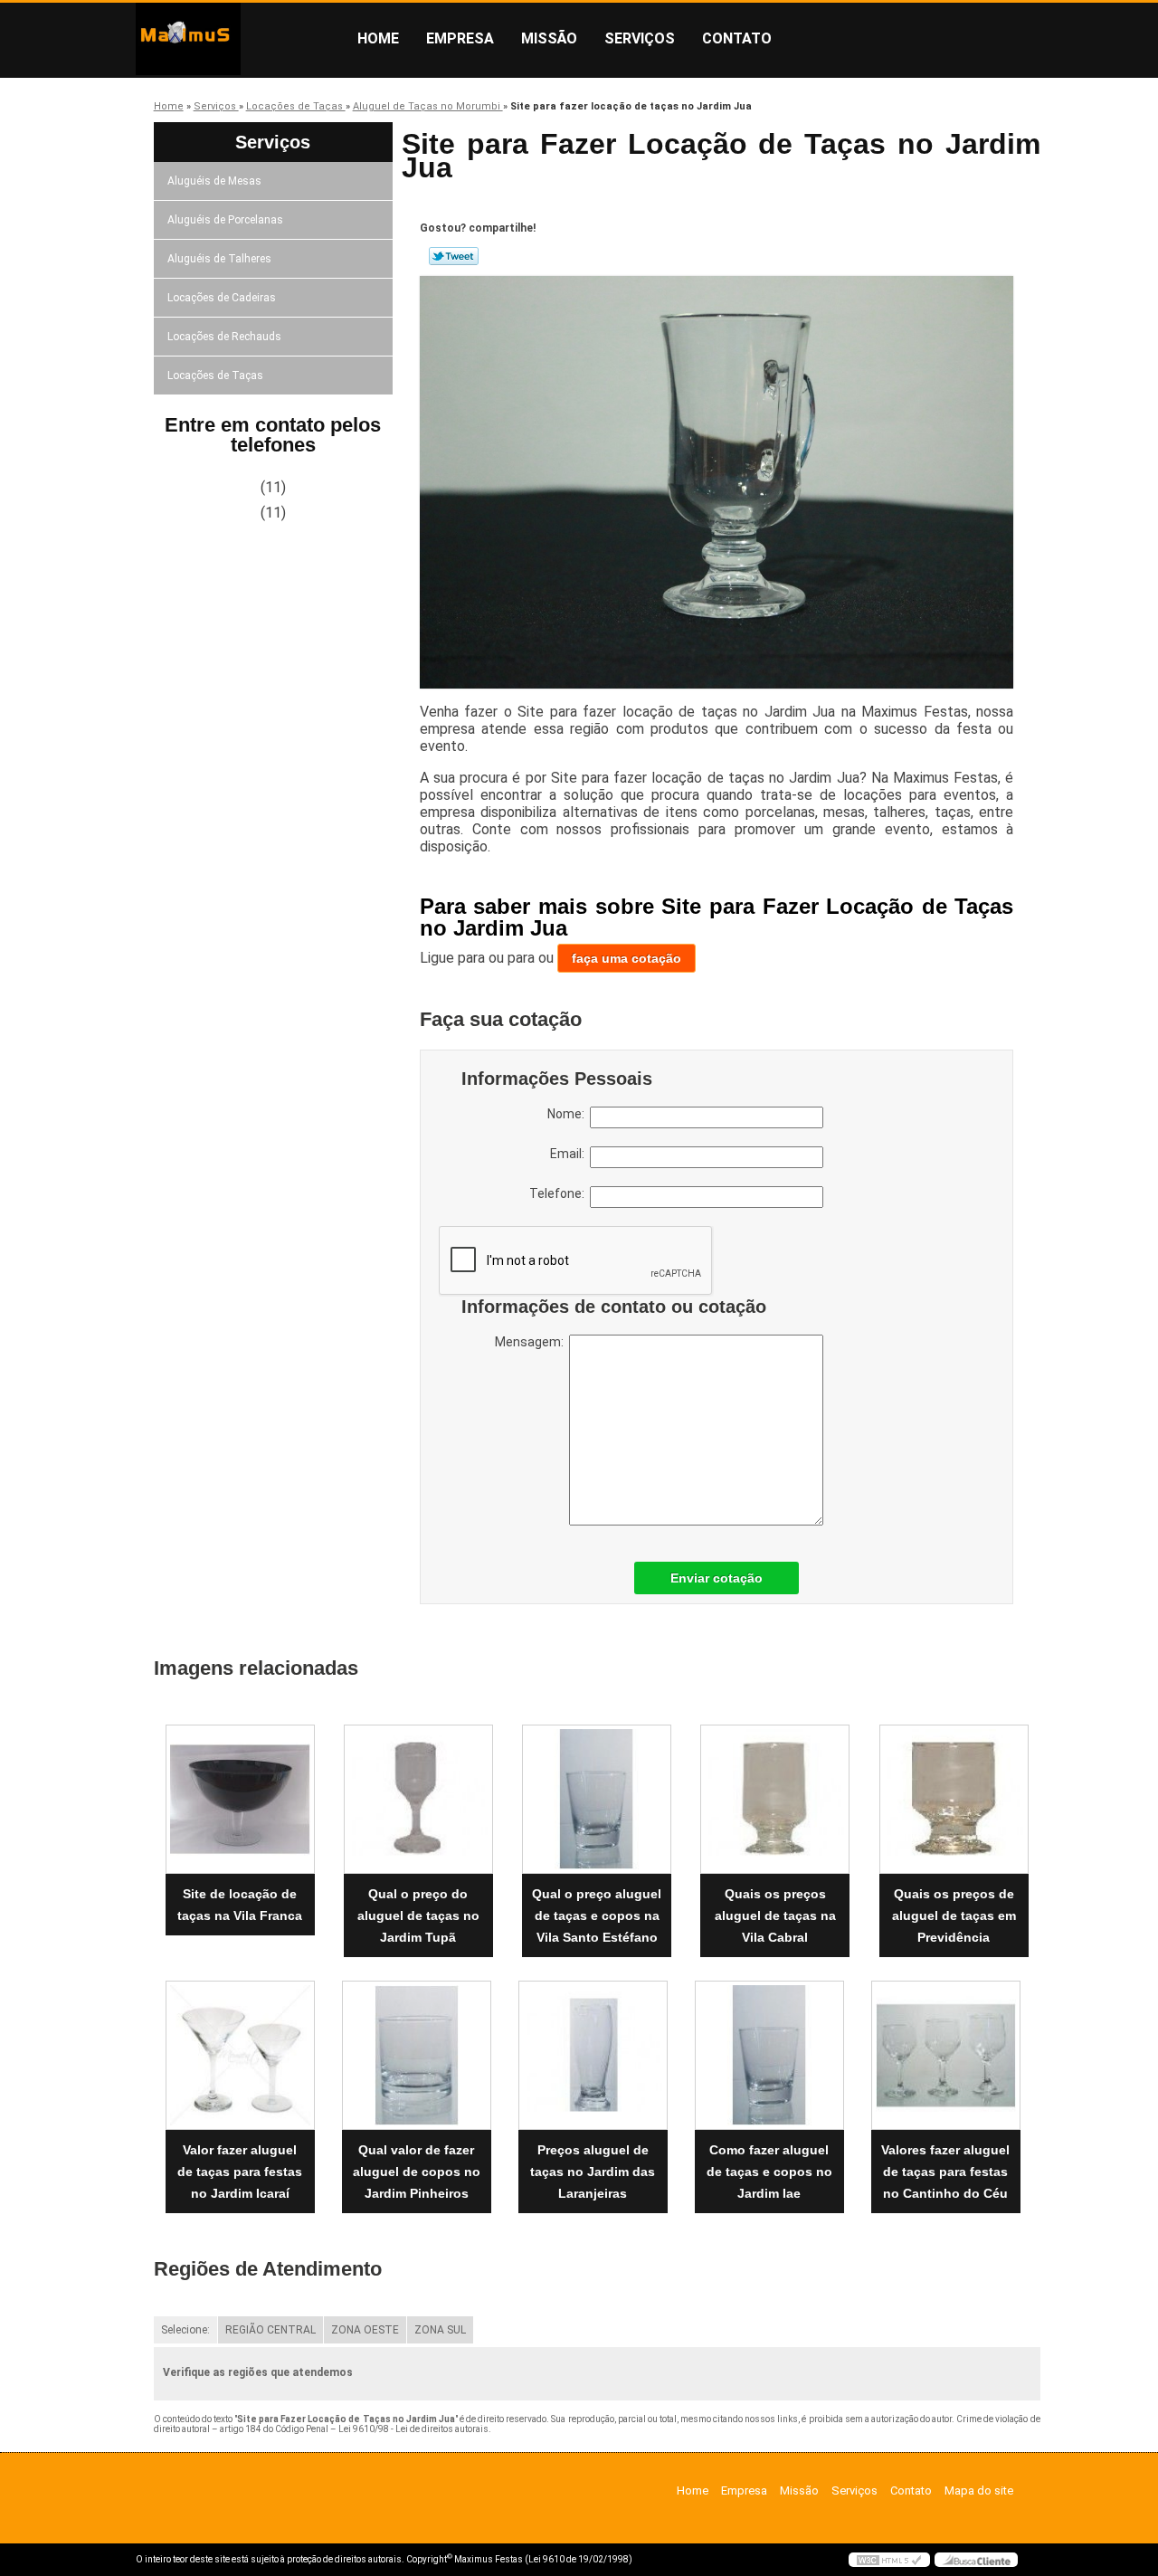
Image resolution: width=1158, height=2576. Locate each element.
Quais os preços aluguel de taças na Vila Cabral (775, 1915)
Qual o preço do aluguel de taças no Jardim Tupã (418, 1915)
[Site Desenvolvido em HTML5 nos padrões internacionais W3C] (889, 2560)
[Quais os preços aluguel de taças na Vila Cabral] (775, 1799)
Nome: (569, 1114)
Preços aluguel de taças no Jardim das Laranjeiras (593, 2172)
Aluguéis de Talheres (219, 259)
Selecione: (185, 2330)
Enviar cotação (717, 1578)
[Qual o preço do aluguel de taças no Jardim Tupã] (418, 1799)
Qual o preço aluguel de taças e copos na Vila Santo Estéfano (597, 1915)
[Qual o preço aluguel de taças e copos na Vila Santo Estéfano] (597, 1799)
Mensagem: (532, 1342)
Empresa (460, 38)
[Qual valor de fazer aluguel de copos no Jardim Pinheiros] (417, 2055)
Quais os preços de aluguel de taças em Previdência (954, 1915)
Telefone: (560, 1193)
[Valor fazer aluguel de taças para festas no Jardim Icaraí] (240, 2055)
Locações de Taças (215, 375)
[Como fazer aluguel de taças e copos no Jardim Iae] (769, 2055)
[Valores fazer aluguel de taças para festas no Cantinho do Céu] (946, 2055)
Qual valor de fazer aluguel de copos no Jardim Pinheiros (417, 2172)
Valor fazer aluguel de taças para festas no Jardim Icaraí (240, 2172)
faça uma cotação (626, 958)
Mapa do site (979, 2490)
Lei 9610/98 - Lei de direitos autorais (413, 2429)
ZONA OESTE (365, 2330)
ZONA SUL (440, 2330)
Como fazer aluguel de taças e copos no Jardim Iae (769, 2172)
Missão (549, 38)
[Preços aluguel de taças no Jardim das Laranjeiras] (593, 2055)
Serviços (640, 38)
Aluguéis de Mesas (214, 181)
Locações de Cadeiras (222, 298)
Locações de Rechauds (224, 337)
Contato (737, 38)
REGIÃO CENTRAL (271, 2330)
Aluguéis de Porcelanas (225, 220)
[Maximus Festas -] (240, 39)
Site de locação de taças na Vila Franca (240, 1905)
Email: (570, 1154)
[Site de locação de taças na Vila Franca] (240, 1799)
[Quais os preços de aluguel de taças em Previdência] (954, 1799)
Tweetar (454, 256)
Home (378, 38)
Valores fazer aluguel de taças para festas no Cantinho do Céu (945, 2172)
